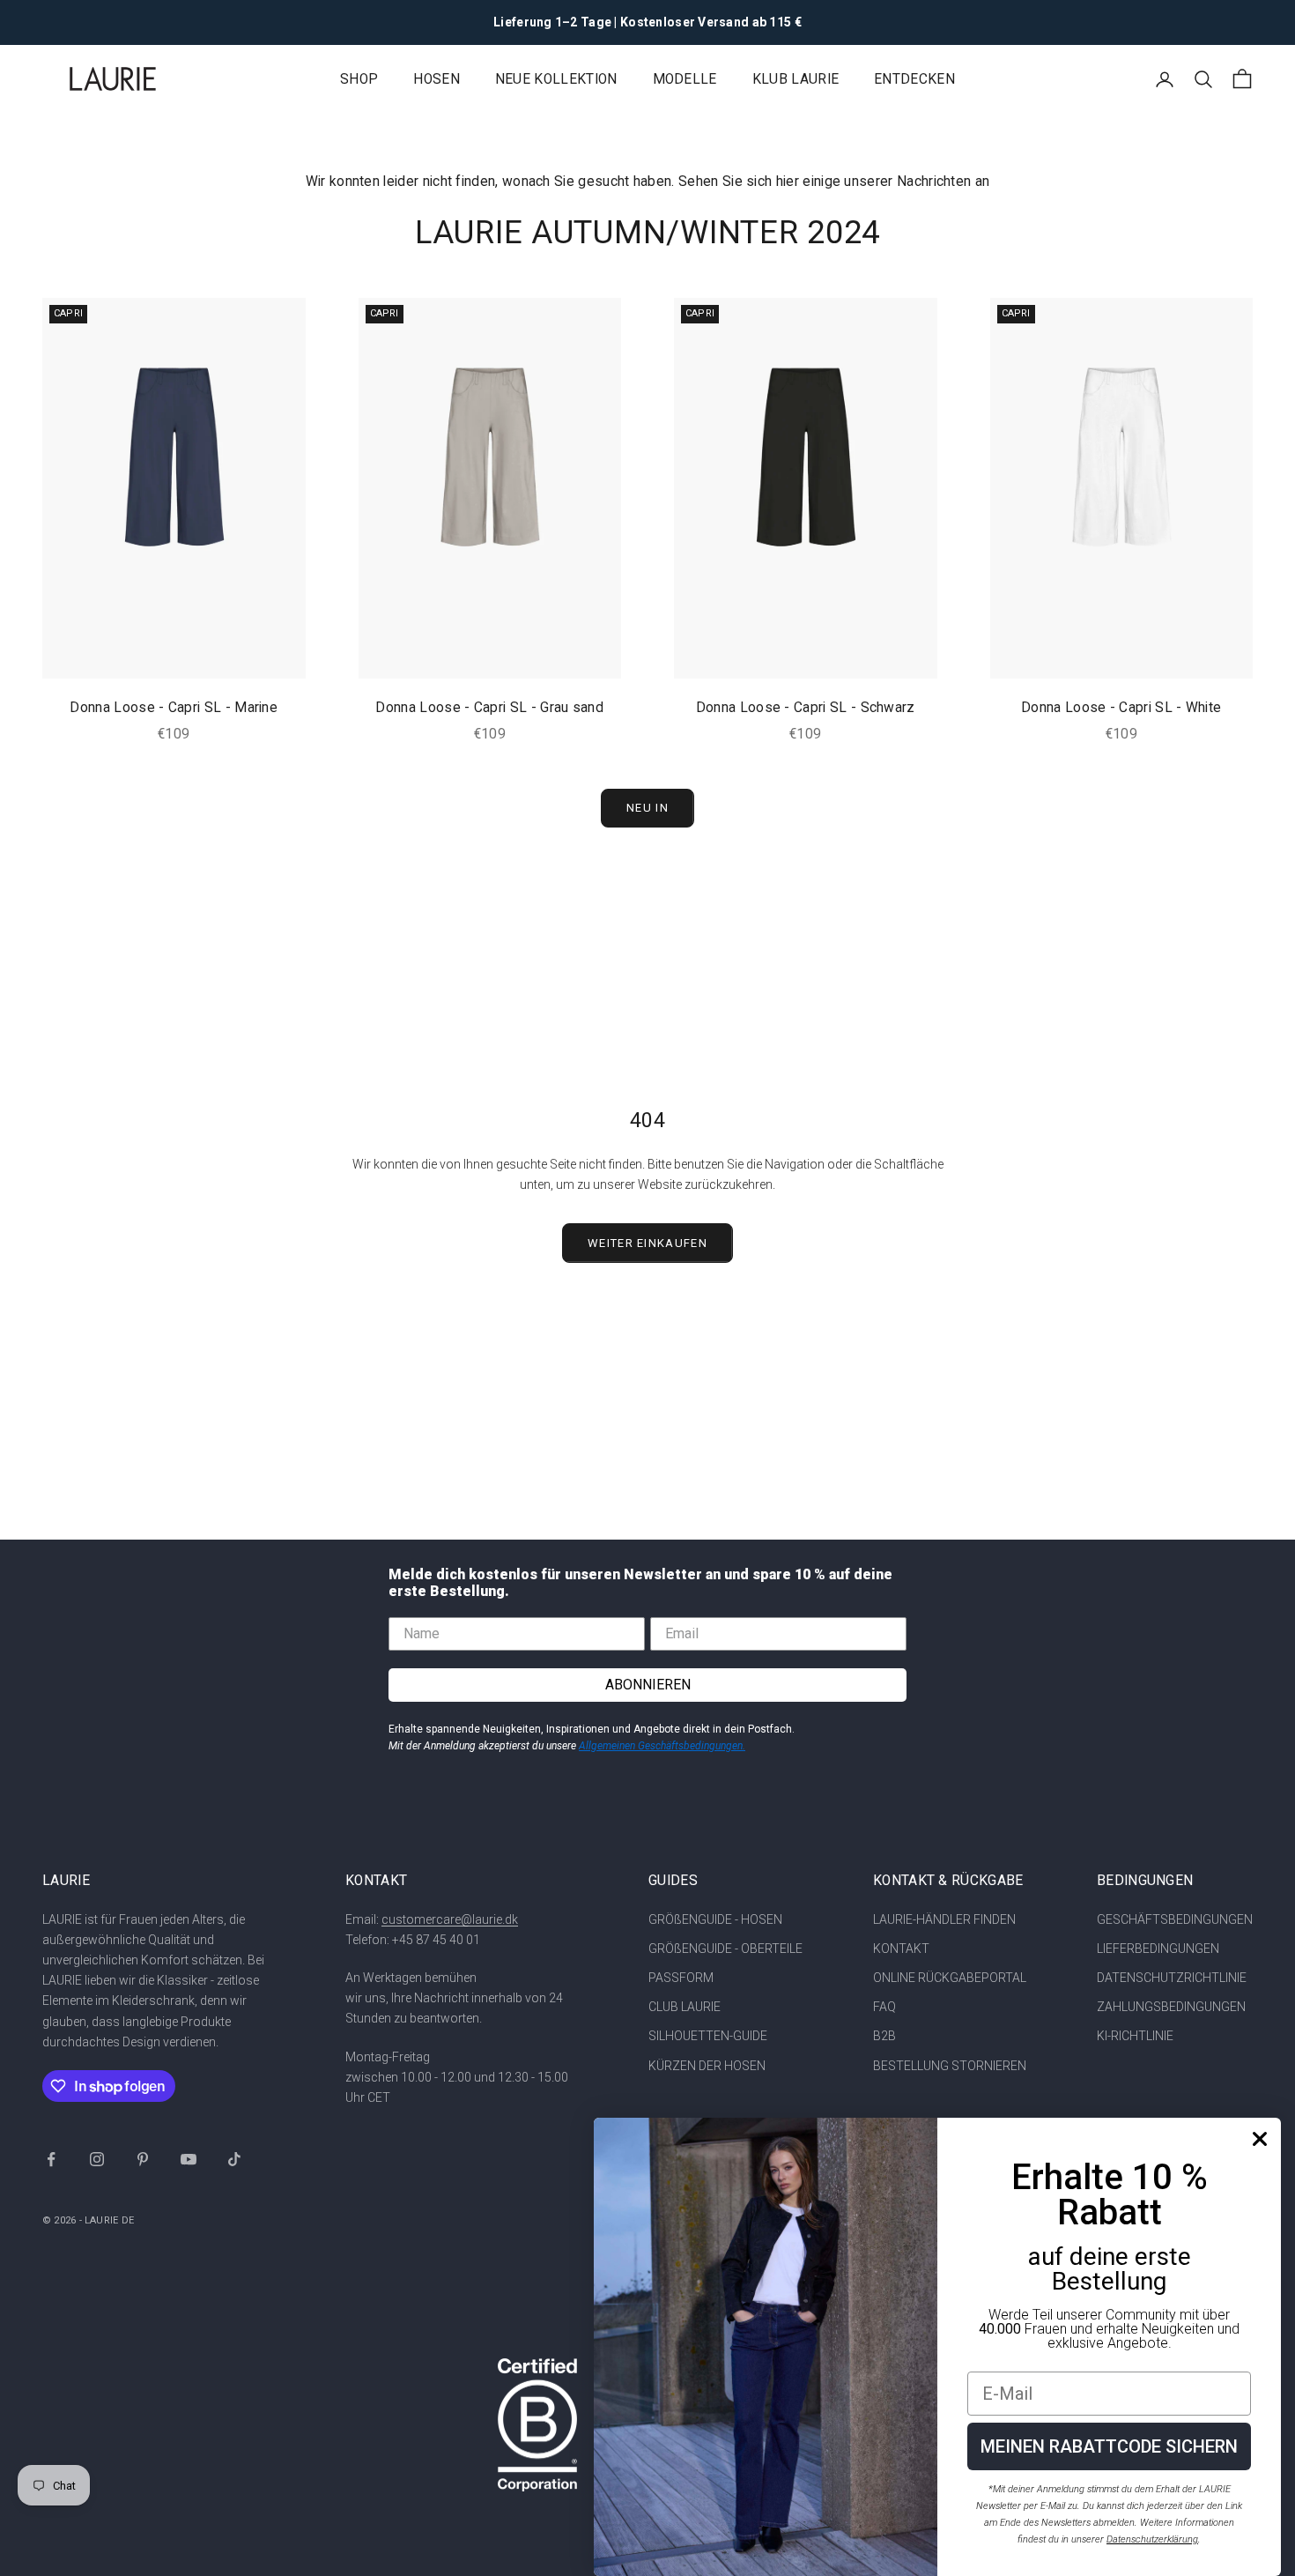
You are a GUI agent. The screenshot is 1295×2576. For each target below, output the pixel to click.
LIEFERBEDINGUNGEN (1158, 1949)
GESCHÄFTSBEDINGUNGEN (1175, 1919)
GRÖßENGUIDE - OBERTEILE (725, 1949)
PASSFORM (681, 1978)
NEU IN (647, 808)
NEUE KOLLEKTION (556, 79)
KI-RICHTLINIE (1135, 2036)
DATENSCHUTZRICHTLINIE (1172, 1978)
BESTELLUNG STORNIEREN (950, 2066)
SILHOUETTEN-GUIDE (708, 2036)
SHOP (359, 79)
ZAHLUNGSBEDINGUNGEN (1171, 2007)
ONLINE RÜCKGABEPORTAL (950, 1978)
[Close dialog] (1260, 2139)
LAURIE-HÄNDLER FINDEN (944, 1919)
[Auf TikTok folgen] (234, 2159)
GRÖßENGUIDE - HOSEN (715, 1919)
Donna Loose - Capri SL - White (1121, 708)
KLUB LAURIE (795, 79)
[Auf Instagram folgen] (97, 2159)
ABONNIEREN (648, 1685)
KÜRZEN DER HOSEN (707, 2066)
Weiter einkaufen (647, 1243)
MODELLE (685, 79)
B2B (884, 2036)
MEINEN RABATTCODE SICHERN (1109, 2446)
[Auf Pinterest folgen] (143, 2159)
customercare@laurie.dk (450, 1919)
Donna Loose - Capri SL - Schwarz (806, 708)
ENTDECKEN (914, 79)
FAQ (884, 2007)
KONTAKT (901, 1949)
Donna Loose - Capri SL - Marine (174, 708)
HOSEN (437, 79)
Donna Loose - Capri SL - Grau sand (489, 708)
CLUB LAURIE (684, 2007)
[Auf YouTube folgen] (189, 2159)
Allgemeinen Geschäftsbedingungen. (662, 1746)
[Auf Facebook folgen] (51, 2159)
